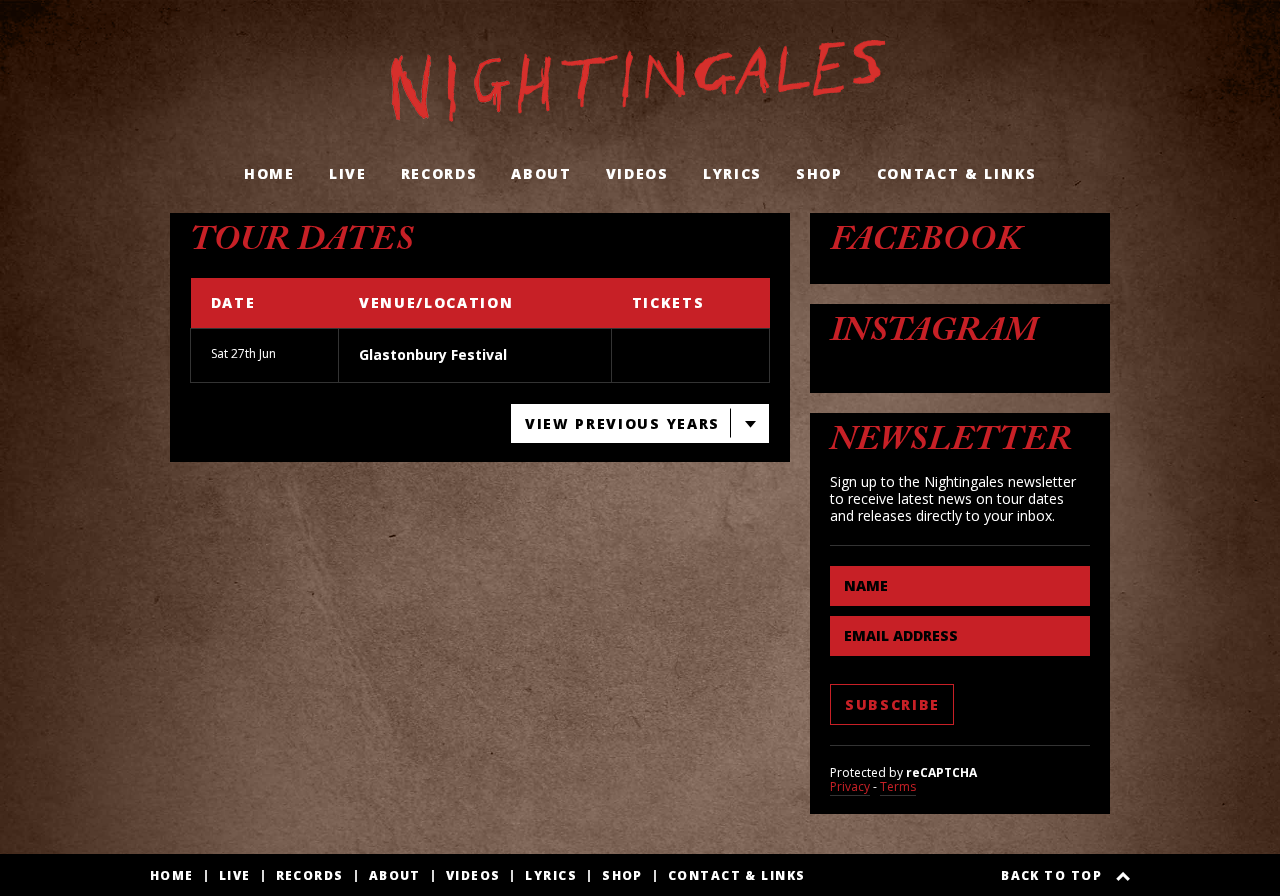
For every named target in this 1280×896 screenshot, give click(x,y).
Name (866, 585)
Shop (819, 173)
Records (439, 173)
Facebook (925, 244)
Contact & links (957, 173)
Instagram (934, 335)
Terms (898, 786)
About (541, 173)
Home (269, 173)
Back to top (1051, 876)
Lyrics (732, 173)
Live (348, 173)
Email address (901, 635)
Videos (637, 173)
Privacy (850, 786)
